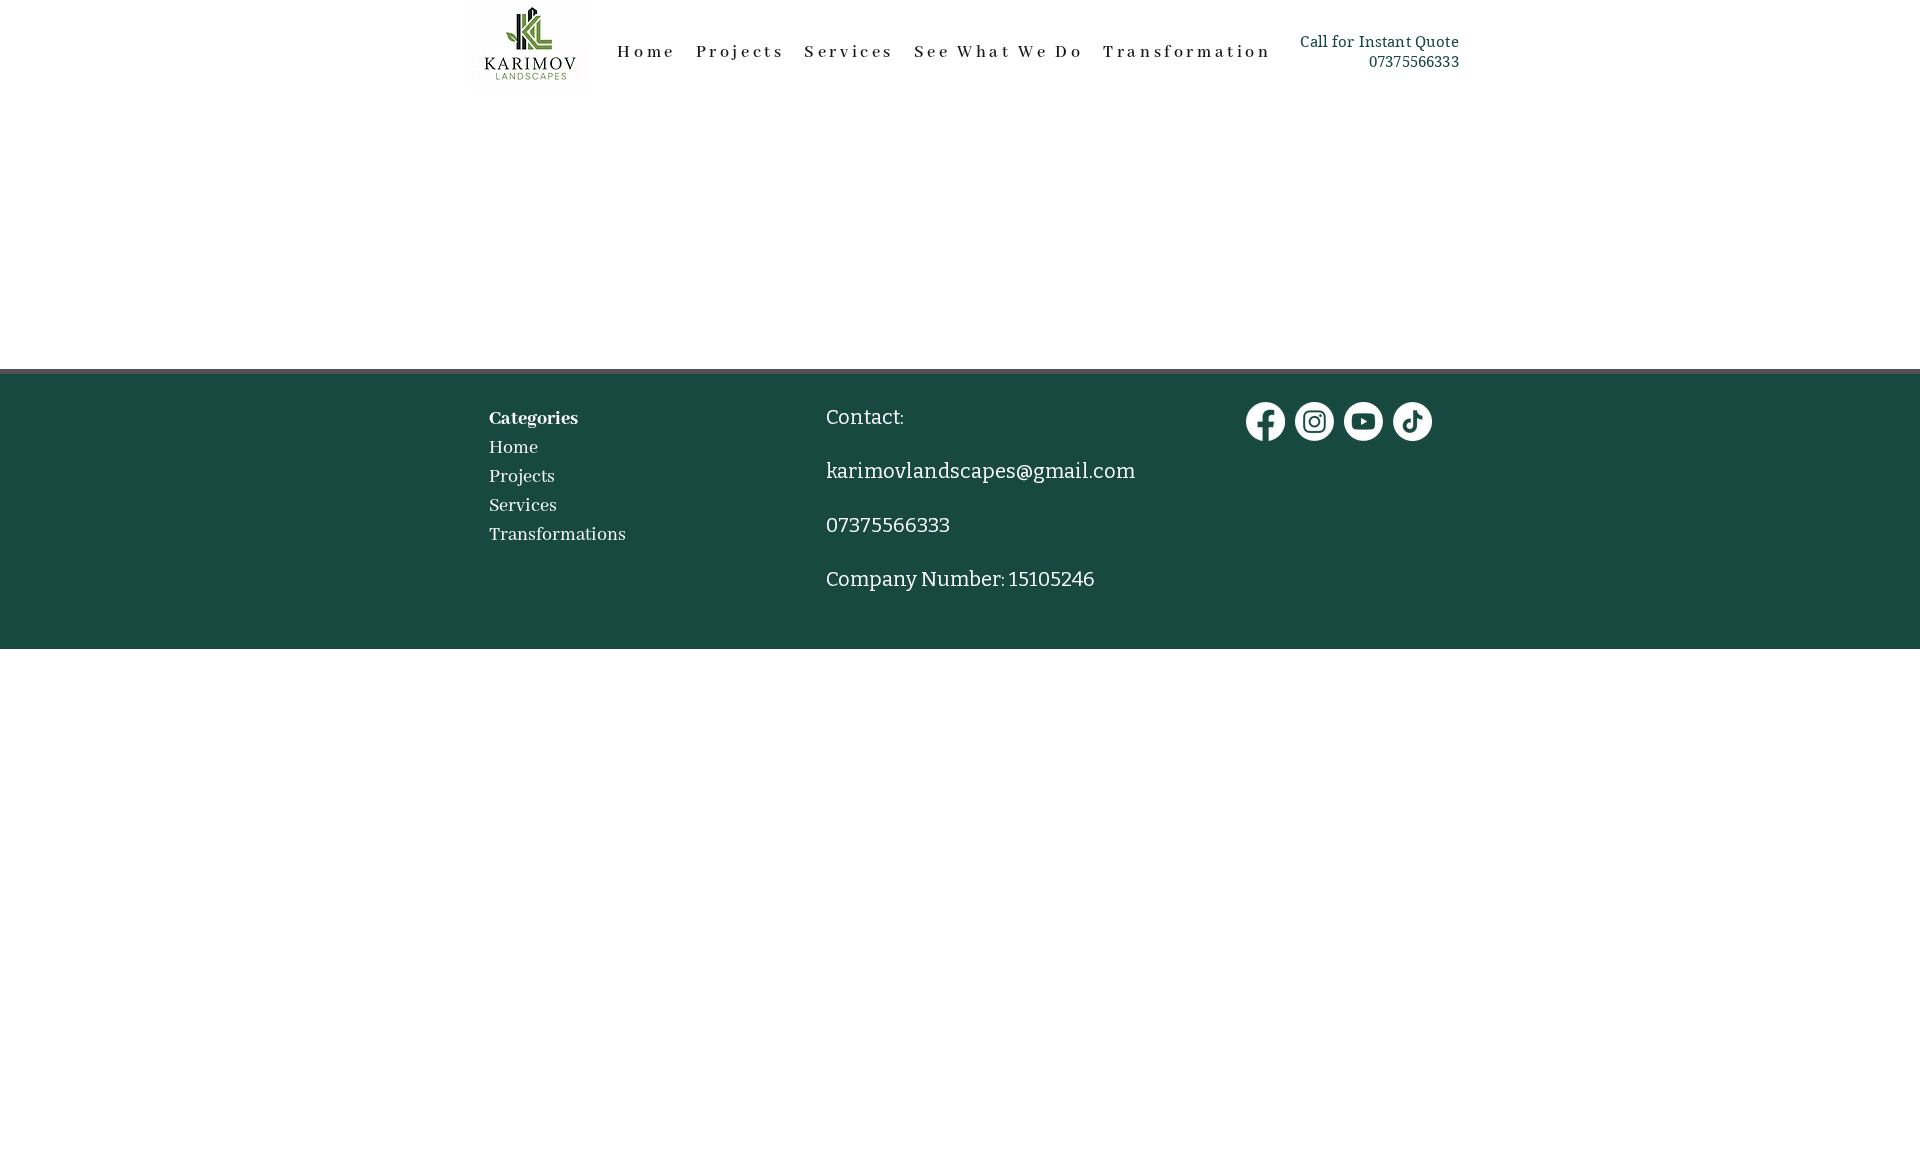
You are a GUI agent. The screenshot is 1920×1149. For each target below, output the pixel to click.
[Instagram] (1314, 421)
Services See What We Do (953, 52)
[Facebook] (1265, 421)
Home (646, 52)
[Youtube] (1363, 421)
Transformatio (1180, 52)
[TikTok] (1412, 421)
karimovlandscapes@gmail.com (980, 471)
